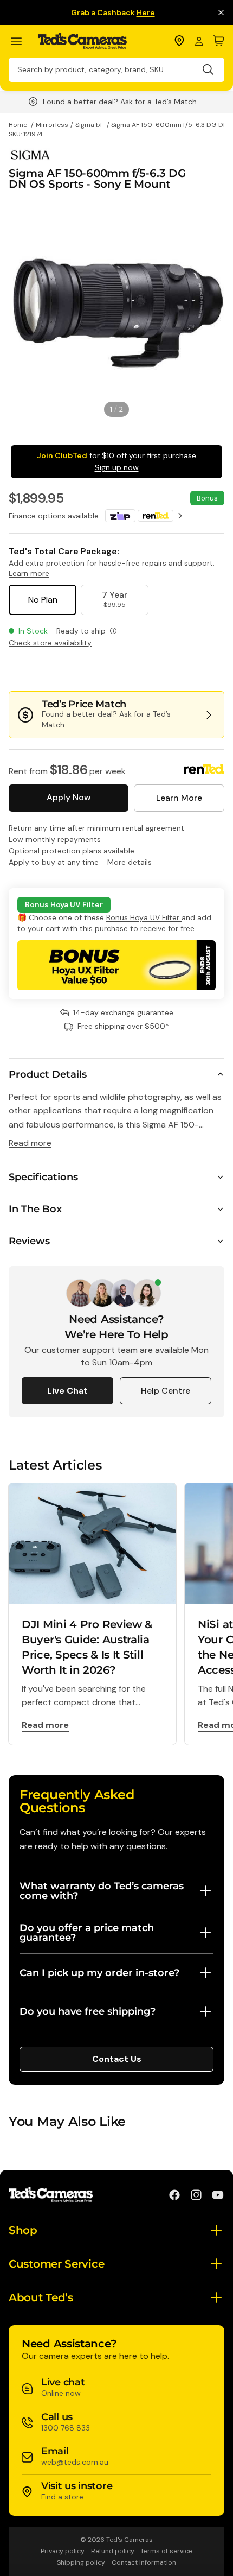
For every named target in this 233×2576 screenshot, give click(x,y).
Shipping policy (81, 2562)
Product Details (48, 1074)
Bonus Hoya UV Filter (144, 917)
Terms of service (166, 2551)
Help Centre (166, 1391)
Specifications (43, 1177)
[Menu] (21, 42)
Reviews (29, 1241)
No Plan (43, 600)
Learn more (29, 573)
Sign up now (117, 467)
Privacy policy (63, 2551)
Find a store (62, 2497)
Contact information (144, 2562)
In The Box (35, 1209)
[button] (188, 669)
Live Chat (67, 1391)
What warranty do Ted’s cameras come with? (102, 1891)
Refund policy (113, 2551)
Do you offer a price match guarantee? (87, 1933)
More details (130, 862)
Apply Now (69, 797)
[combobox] (116, 70)
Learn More (179, 798)
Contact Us (117, 2059)
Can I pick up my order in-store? (99, 1973)
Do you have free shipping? (88, 2011)
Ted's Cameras (130, 2540)
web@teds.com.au (75, 2462)
